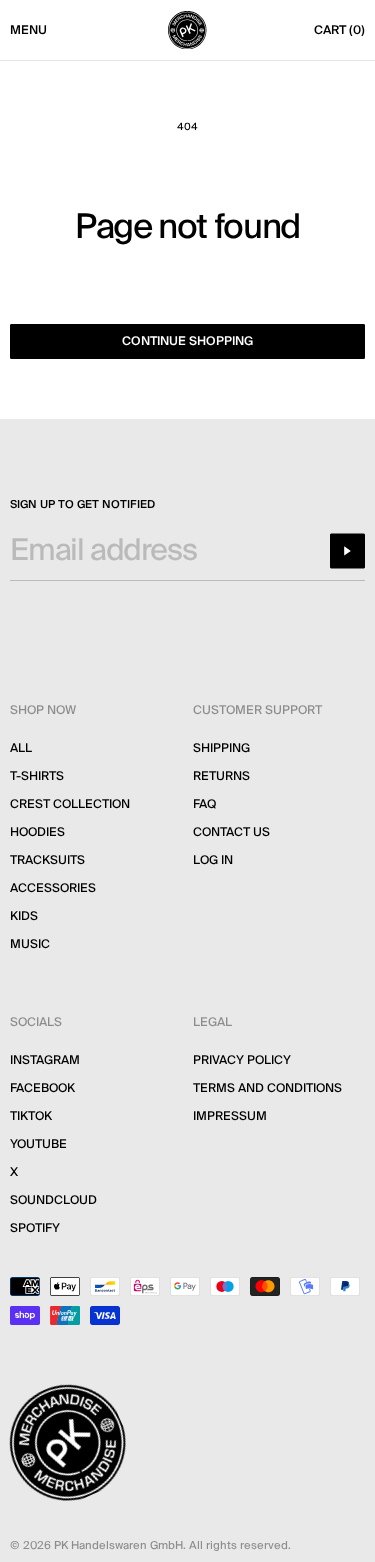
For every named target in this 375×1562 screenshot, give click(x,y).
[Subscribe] (347, 550)
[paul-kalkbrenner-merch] (187, 30)
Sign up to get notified (82, 505)
